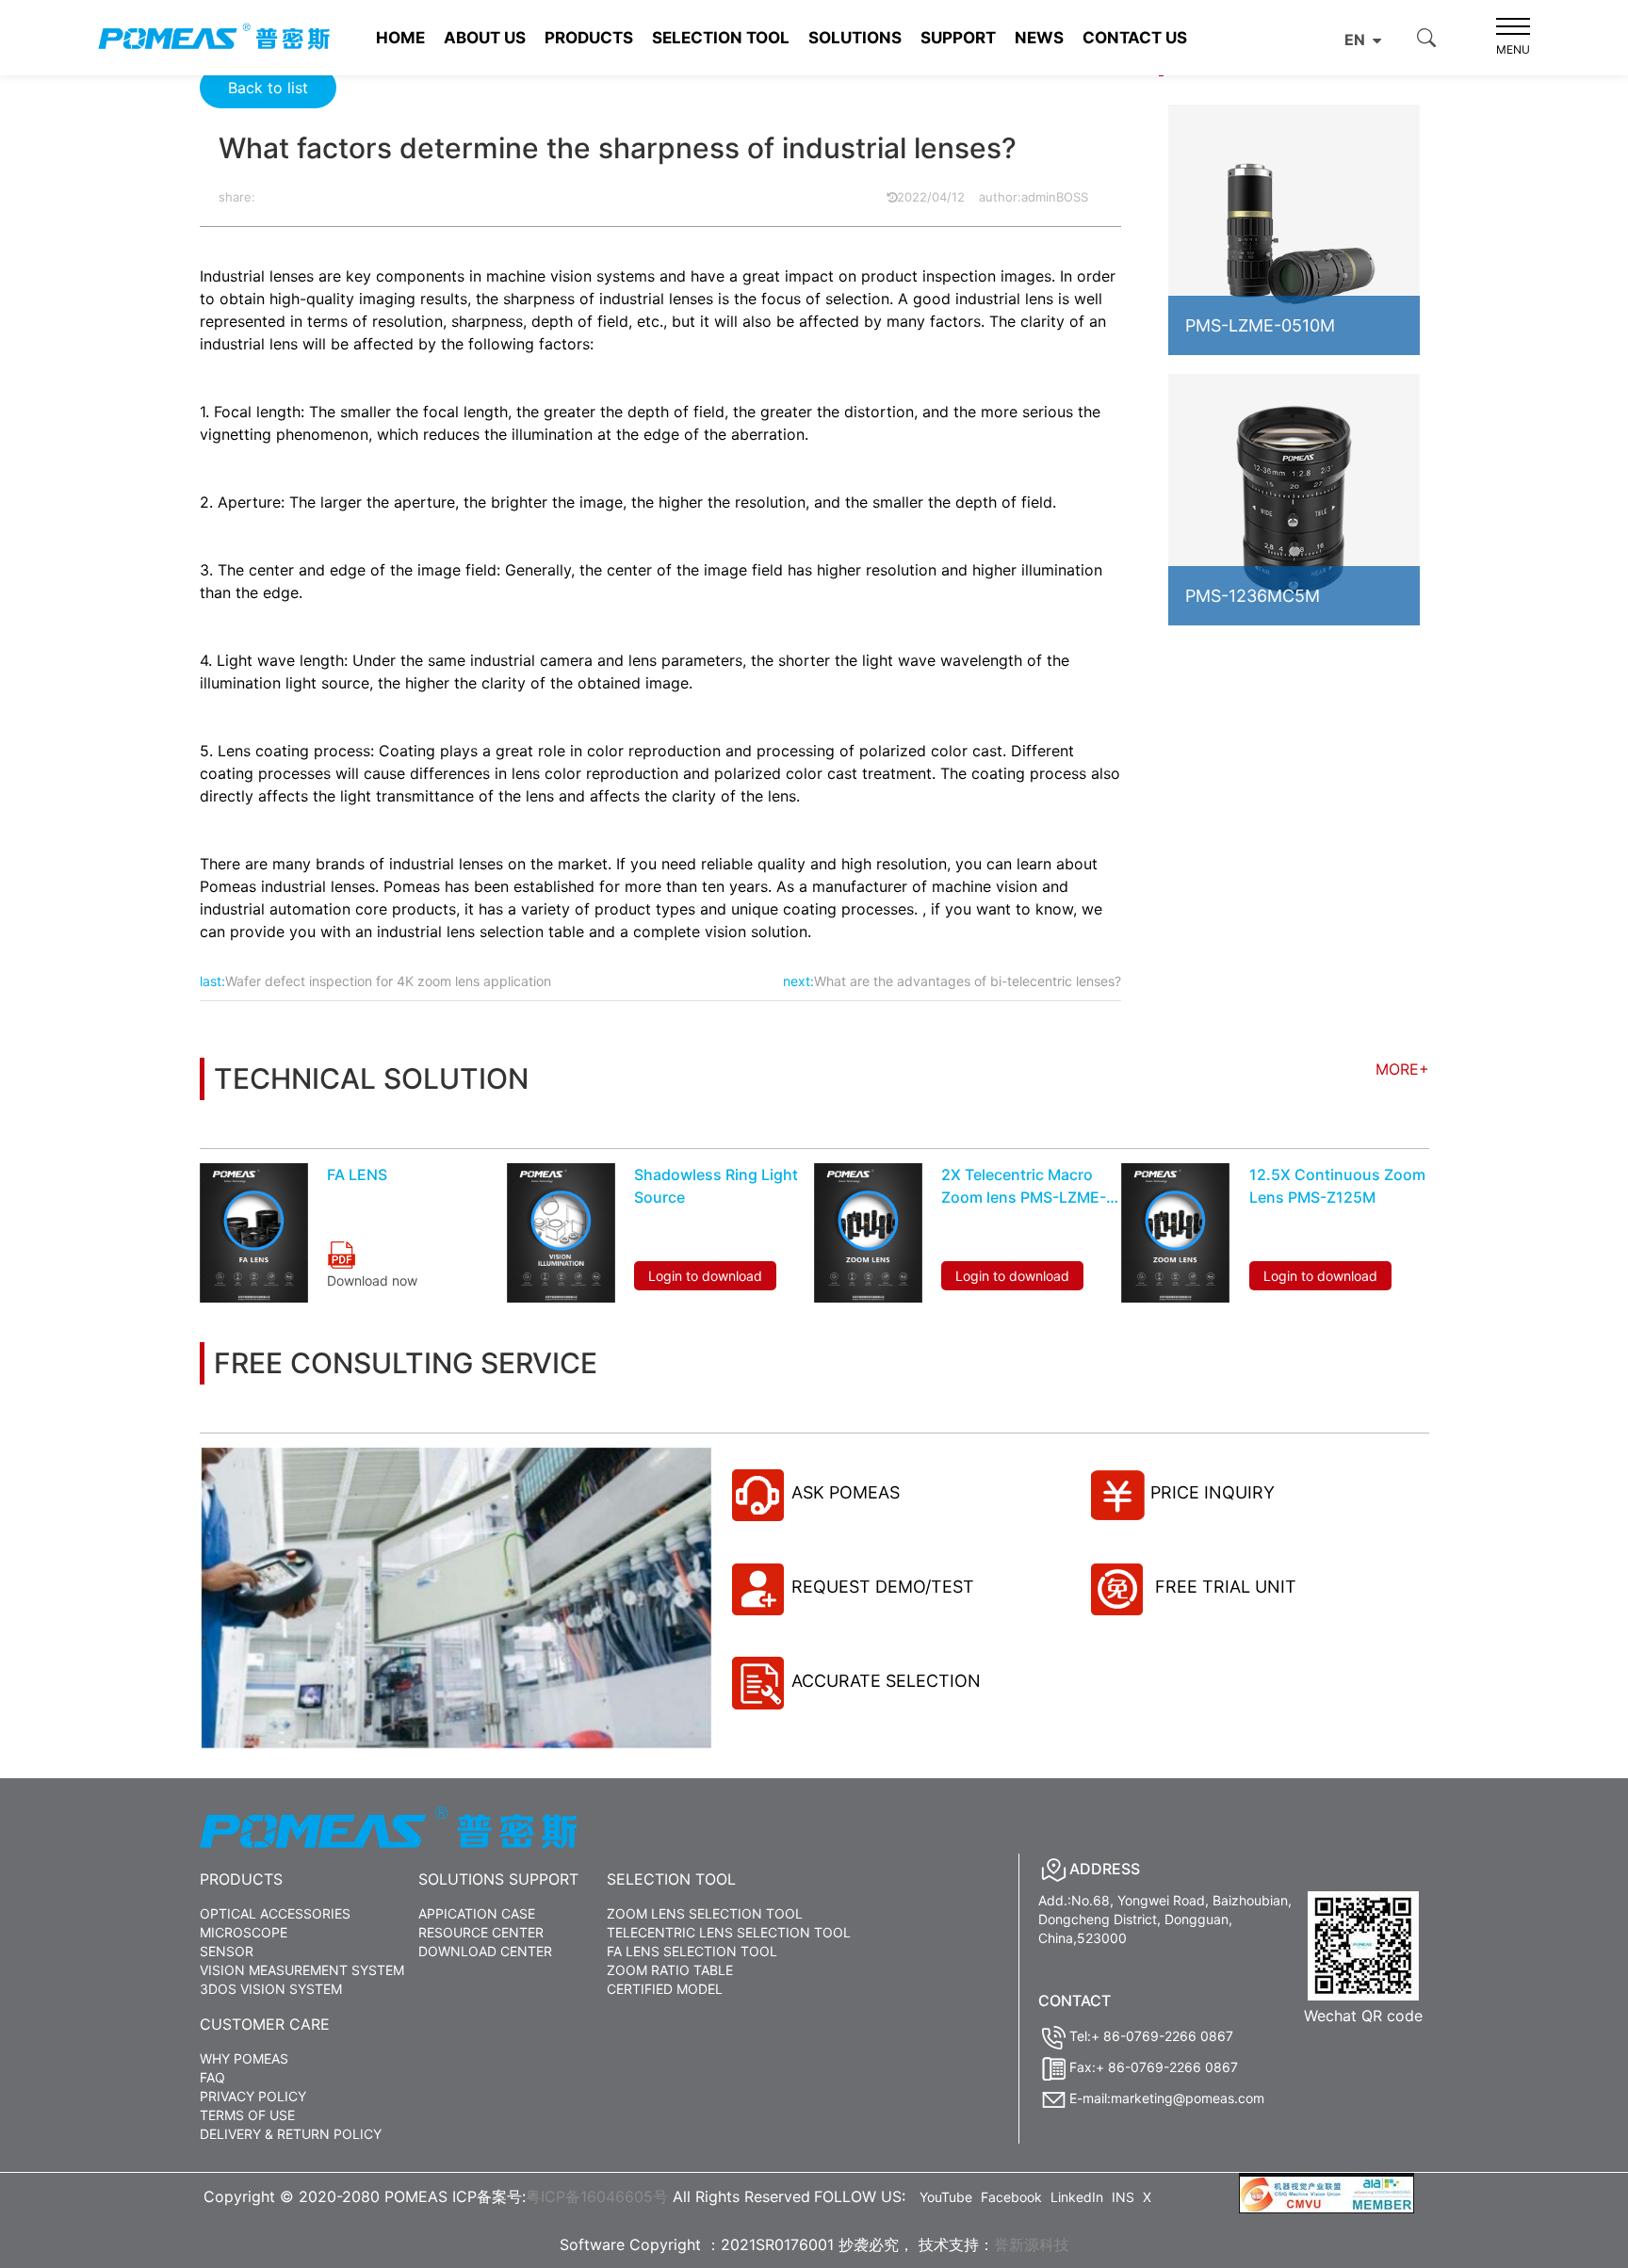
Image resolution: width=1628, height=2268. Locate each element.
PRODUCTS (589, 38)
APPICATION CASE (477, 1913)
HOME (400, 38)
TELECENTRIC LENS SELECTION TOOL (729, 1932)
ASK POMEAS (846, 1492)
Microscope (244, 1932)
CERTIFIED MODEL (665, 1989)
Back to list (268, 88)
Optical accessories (275, 1913)
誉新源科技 (1032, 2244)
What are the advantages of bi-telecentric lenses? (968, 981)
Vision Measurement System (302, 1970)
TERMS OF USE (247, 2115)
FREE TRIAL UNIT (1223, 1587)
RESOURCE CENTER (481, 1932)
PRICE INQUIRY (1213, 1492)
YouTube (946, 2197)
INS (1123, 2197)
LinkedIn (1077, 2197)
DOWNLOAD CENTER (485, 1951)
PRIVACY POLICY (253, 2096)
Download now (372, 1280)
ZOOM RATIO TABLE (670, 1970)
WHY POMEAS (244, 2058)
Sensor (227, 1951)
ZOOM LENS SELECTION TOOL (705, 1913)
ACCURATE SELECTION (886, 1681)
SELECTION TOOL (721, 38)
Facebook (1011, 2197)
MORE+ (1402, 1069)
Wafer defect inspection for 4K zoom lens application (388, 981)
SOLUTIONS (855, 38)
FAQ (212, 2077)
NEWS (1039, 38)
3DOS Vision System (271, 1989)
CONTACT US (1135, 38)
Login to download (705, 1276)
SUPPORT (958, 38)
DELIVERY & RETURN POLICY (291, 2134)
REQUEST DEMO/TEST (883, 1587)
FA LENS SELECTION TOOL (692, 1951)
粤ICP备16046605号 (597, 2196)
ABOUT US (485, 38)
